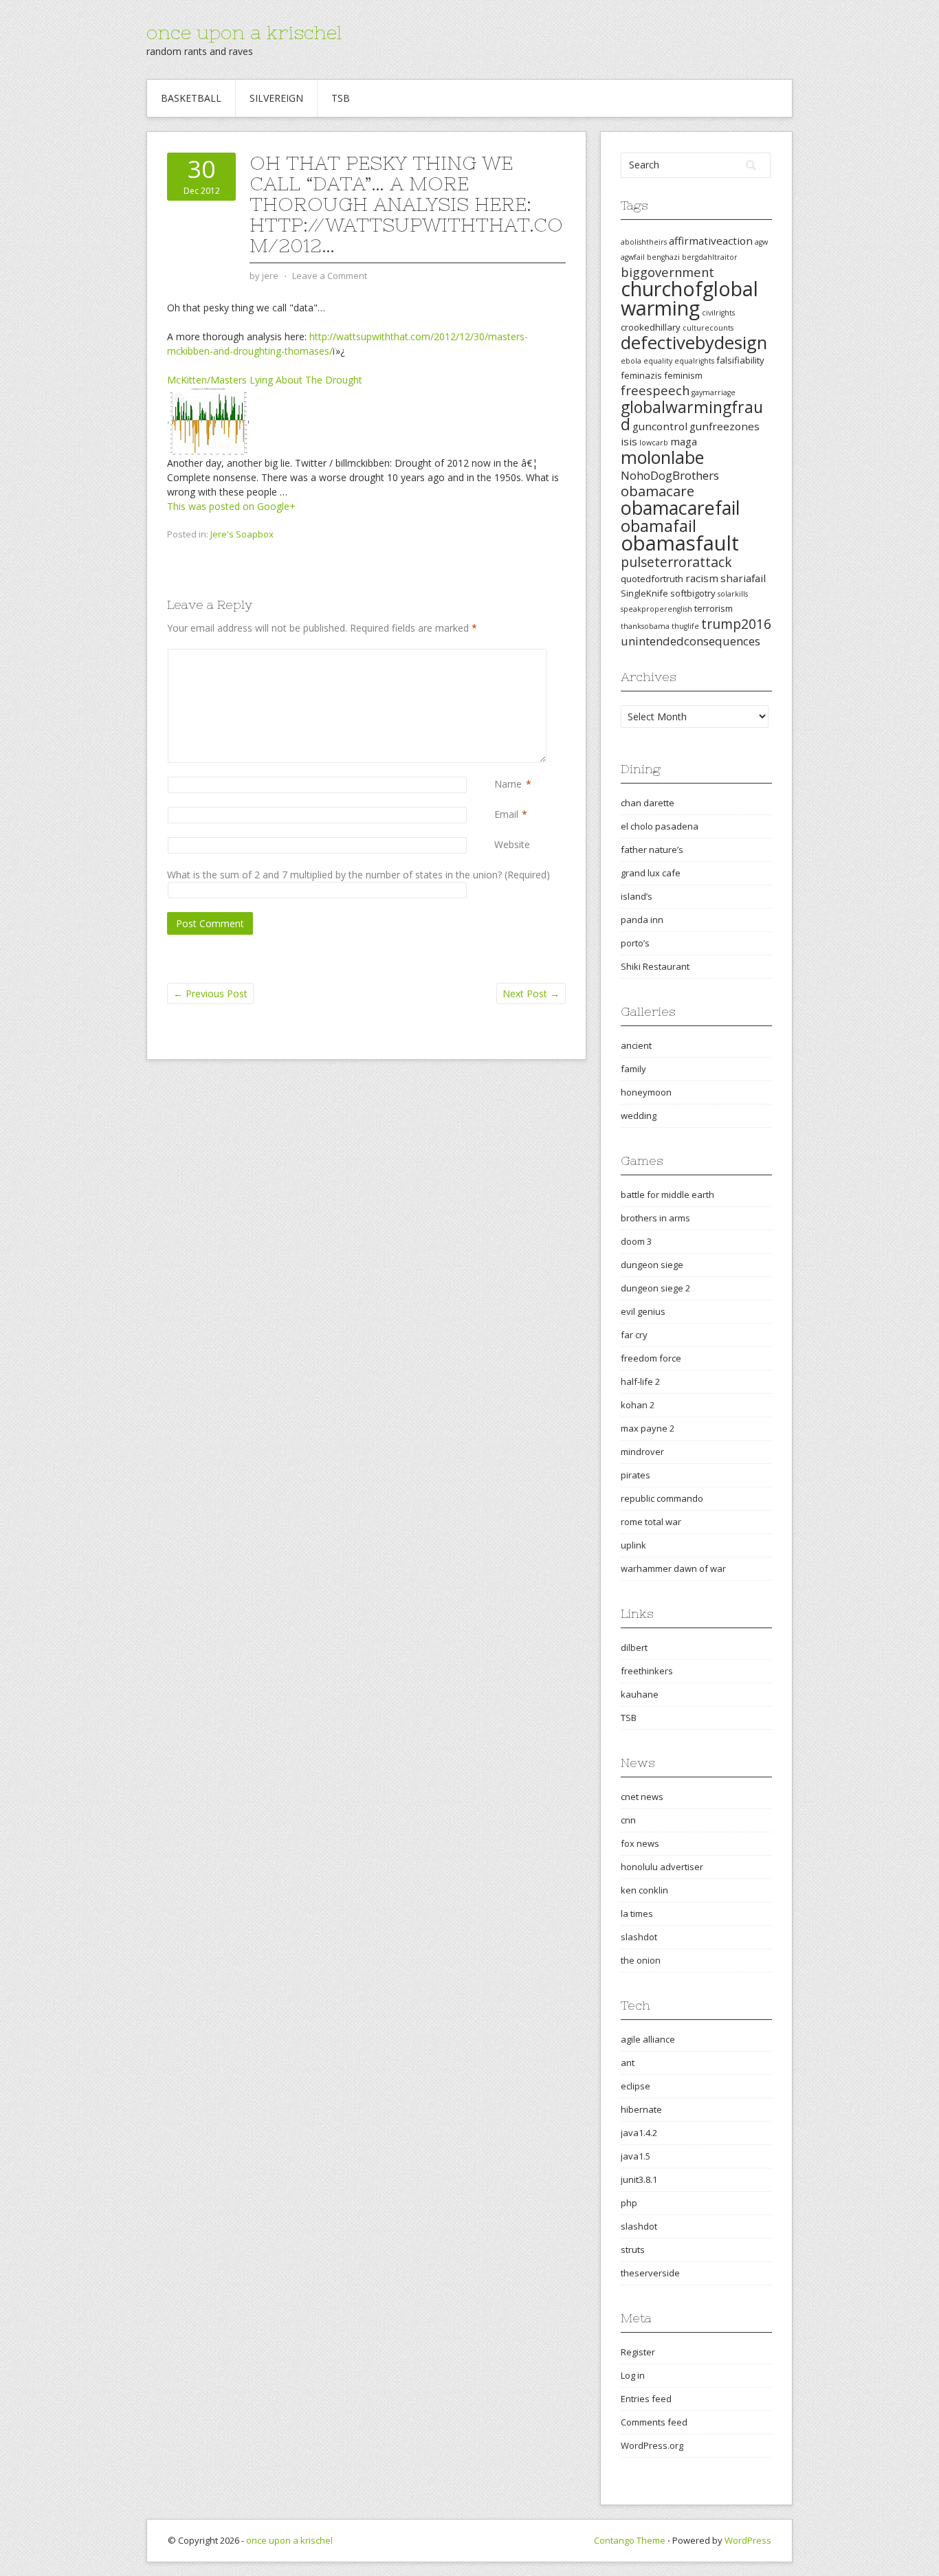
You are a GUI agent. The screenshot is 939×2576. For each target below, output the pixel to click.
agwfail (633, 257)
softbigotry (693, 593)
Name (508, 784)
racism (702, 578)
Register (638, 2352)
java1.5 (636, 2156)
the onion (641, 1960)
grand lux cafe (651, 873)
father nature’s (652, 850)
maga (684, 441)
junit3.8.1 (639, 2179)
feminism (683, 375)
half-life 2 (640, 1381)
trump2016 (736, 624)
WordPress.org (652, 2445)
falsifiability (740, 360)
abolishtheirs (644, 242)
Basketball (191, 98)
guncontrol (660, 426)
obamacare (658, 491)
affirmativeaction (711, 241)
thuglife (685, 626)
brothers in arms (655, 1218)
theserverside (650, 2273)
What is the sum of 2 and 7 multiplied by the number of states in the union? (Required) (358, 875)
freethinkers (647, 1671)
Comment (497, 656)
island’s (637, 896)
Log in (633, 2375)
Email (506, 814)
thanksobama (645, 626)
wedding (639, 1115)
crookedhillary (651, 327)
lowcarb (654, 443)
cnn (628, 1820)
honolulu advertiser (662, 1867)
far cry (634, 1335)
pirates (636, 1475)
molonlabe (662, 457)
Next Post (531, 993)
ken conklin (644, 1890)
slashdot (639, 1937)
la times (637, 1913)
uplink (633, 1545)
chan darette (648, 803)
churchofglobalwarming (689, 298)
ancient (636, 1045)
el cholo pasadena (660, 826)
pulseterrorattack (676, 562)
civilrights (718, 313)
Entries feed (646, 2399)
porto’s (635, 943)
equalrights (694, 361)
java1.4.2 (639, 2133)
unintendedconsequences (691, 641)
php (629, 2203)
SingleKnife (644, 593)
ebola (631, 361)
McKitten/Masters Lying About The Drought (265, 380)
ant (628, 2063)
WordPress (748, 2540)
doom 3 (636, 1241)
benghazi (663, 257)
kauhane (640, 1694)
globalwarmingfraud (692, 415)
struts (633, 2250)
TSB (341, 98)
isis (629, 441)
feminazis (641, 375)
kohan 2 (638, 1405)
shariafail (743, 578)
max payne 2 (648, 1428)
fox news (640, 1843)
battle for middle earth (667, 1195)
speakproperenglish (656, 609)
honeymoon (646, 1092)
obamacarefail (681, 508)
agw (761, 242)
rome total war (651, 1522)
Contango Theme (630, 2540)
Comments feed (654, 2422)
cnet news (642, 1797)
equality (658, 361)
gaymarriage (714, 392)
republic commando (662, 1498)
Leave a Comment (330, 276)
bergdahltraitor (710, 257)
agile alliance (648, 2039)
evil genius (643, 1311)
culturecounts (708, 328)
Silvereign (276, 98)
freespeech (655, 390)
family (633, 1069)
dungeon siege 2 (655, 1288)
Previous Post (210, 993)
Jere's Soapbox (242, 534)
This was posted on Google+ (231, 506)
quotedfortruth (652, 579)
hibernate (641, 2109)
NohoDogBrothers (670, 475)
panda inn (642, 920)
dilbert (634, 1647)
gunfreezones (725, 426)
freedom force (651, 1358)
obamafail (659, 526)
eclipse (636, 2086)
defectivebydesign (694, 343)
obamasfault (680, 543)
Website (512, 844)
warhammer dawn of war (673, 1568)
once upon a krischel (244, 32)
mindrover (642, 1452)
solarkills (733, 594)
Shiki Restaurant (655, 966)
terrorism (714, 608)
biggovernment (667, 272)
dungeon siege (652, 1265)
